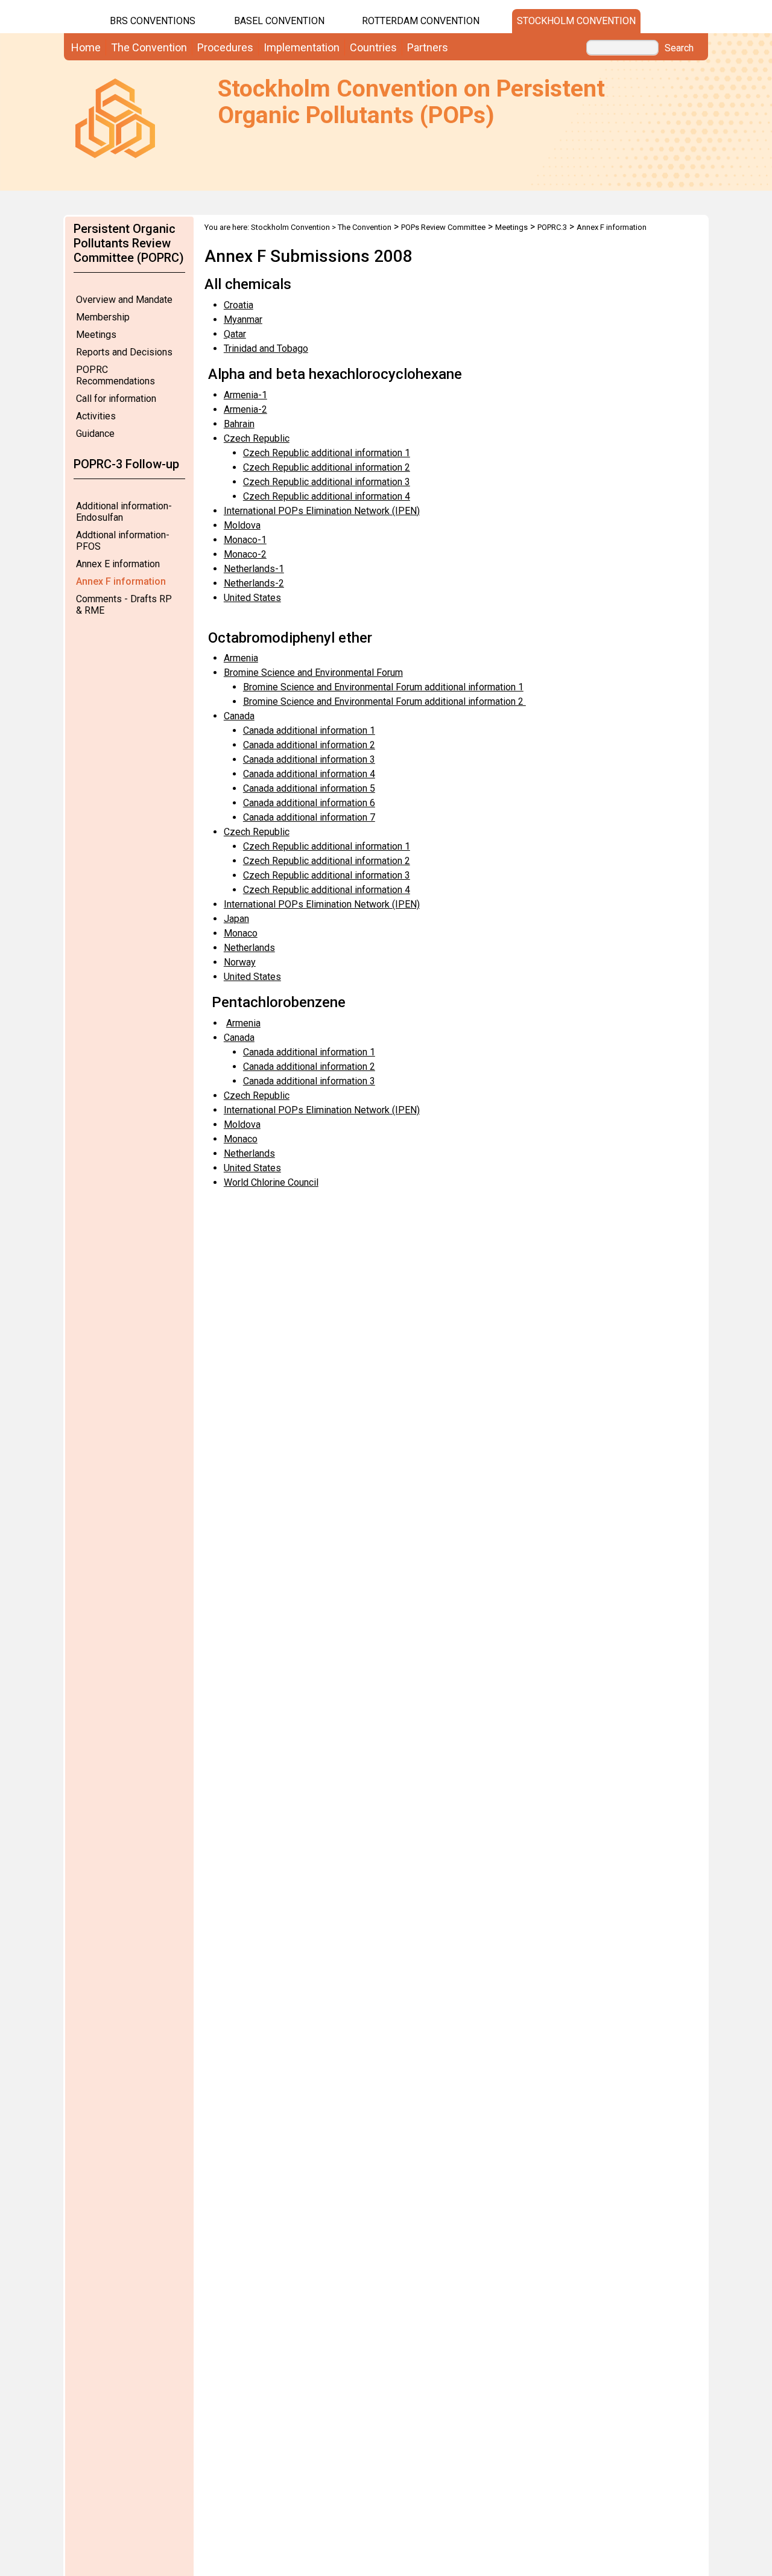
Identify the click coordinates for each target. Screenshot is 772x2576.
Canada (239, 716)
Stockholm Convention (576, 21)
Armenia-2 (245, 409)
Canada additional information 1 (309, 730)
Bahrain (239, 424)
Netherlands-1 (254, 569)
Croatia (239, 305)
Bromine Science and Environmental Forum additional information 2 (384, 701)
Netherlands (249, 948)
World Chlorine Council (271, 1182)
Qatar (235, 334)
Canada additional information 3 (309, 759)
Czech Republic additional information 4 (327, 496)
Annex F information (121, 581)
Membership (103, 317)
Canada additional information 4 (309, 774)
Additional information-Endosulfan (124, 512)
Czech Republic (257, 438)
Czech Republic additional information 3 (327, 482)
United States (252, 598)
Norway (240, 962)
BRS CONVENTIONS (153, 21)
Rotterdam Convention (421, 21)
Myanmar (243, 320)
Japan (236, 919)
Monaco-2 (245, 554)
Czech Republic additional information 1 (327, 453)
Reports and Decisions (124, 352)
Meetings (96, 335)
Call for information (116, 399)
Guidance (95, 434)
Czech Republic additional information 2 (327, 467)
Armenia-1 (245, 395)
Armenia (241, 658)
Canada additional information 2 (309, 745)
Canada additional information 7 (309, 817)
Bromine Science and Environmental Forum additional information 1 (383, 687)
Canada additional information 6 (309, 803)
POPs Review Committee (443, 227)
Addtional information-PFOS (123, 541)
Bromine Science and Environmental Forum (313, 673)
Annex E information (118, 564)
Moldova (242, 525)
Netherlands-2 (254, 583)
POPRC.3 (552, 227)
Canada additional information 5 (309, 788)
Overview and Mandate (124, 300)
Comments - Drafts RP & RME (124, 605)
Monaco (241, 933)
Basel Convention (279, 21)
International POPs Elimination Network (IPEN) (322, 511)
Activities (96, 416)
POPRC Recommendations (115, 375)
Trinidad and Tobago (266, 348)
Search (679, 48)
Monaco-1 (245, 540)
